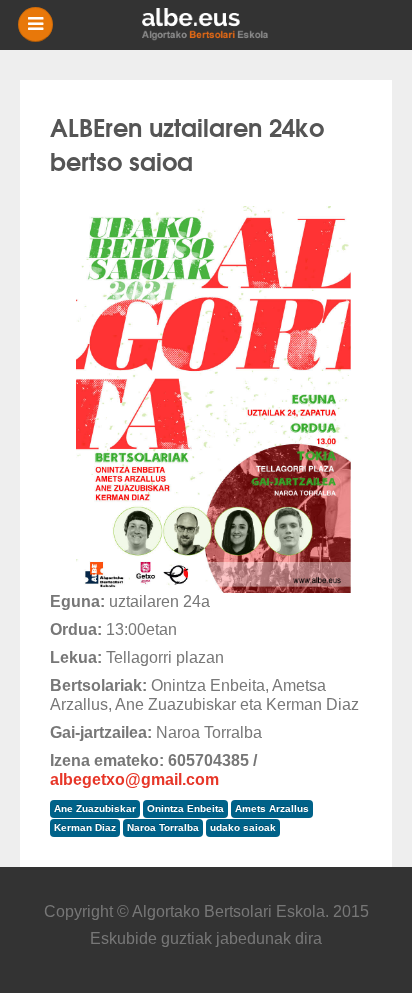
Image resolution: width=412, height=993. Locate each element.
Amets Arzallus (272, 808)
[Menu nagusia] (214, 25)
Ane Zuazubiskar (95, 808)
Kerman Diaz (85, 827)
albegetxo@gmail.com (134, 779)
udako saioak (243, 827)
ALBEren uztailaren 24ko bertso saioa (187, 143)
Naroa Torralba (163, 827)
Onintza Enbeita (185, 808)
